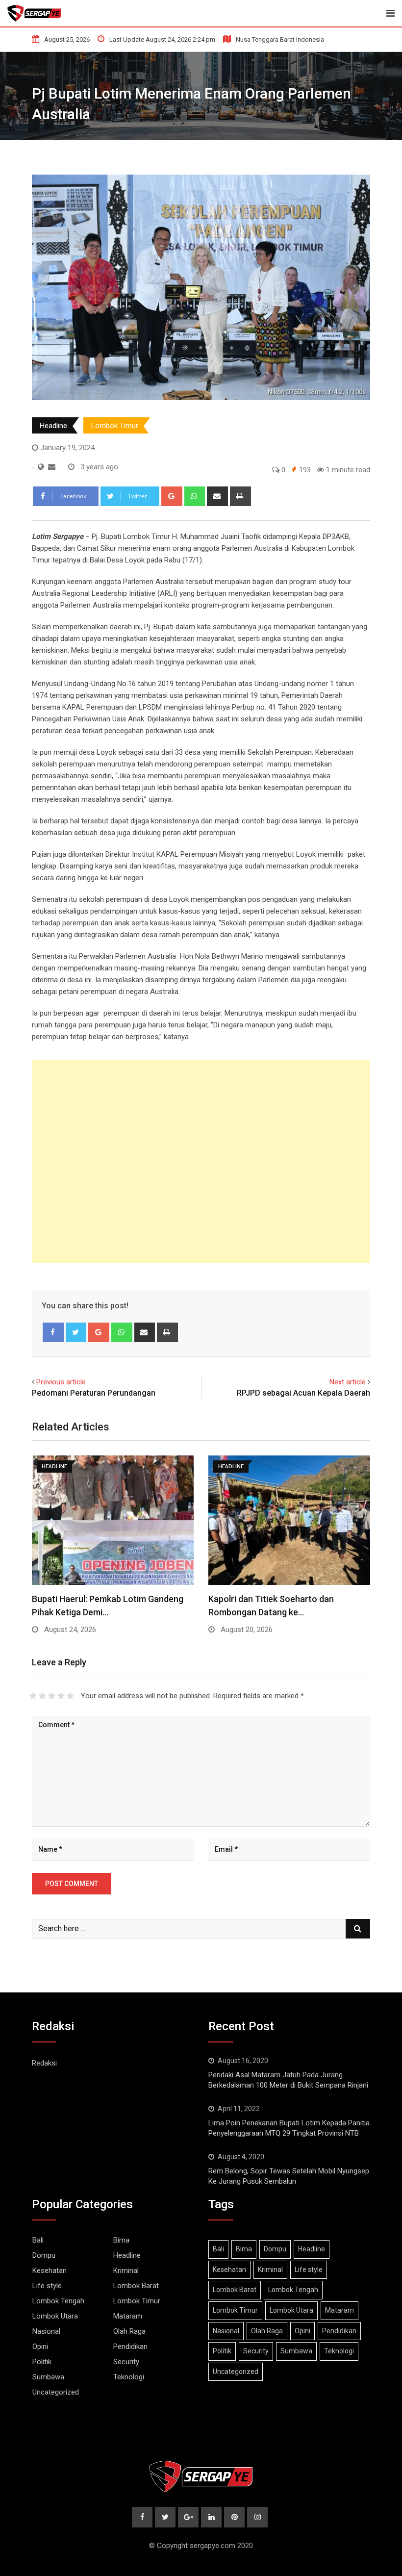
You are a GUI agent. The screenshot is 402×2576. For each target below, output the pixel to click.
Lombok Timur (115, 426)
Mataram (128, 2316)
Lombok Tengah (58, 2301)
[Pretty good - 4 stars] (61, 1696)
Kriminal (126, 2270)
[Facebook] (53, 1332)
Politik (42, 2362)
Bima (121, 2240)
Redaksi (44, 2063)
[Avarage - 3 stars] (52, 1696)
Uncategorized (56, 2392)
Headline (53, 426)
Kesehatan (50, 2270)
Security (126, 2362)
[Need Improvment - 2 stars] (42, 1696)
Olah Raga (129, 2331)
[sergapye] (52, 467)
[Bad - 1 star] (33, 1696)
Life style (47, 2286)
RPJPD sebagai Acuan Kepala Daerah (303, 1393)
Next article (348, 1382)
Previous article (61, 1382)
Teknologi (129, 2377)
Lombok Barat (136, 2286)
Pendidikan (130, 2346)
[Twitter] (76, 1332)
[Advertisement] (201, 1161)
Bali (38, 2240)
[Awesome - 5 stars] (70, 1696)
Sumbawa (48, 2377)
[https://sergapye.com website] (41, 467)
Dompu (44, 2255)
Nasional (46, 2331)
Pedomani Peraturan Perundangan (94, 1393)
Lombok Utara (55, 2316)
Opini (40, 2346)
